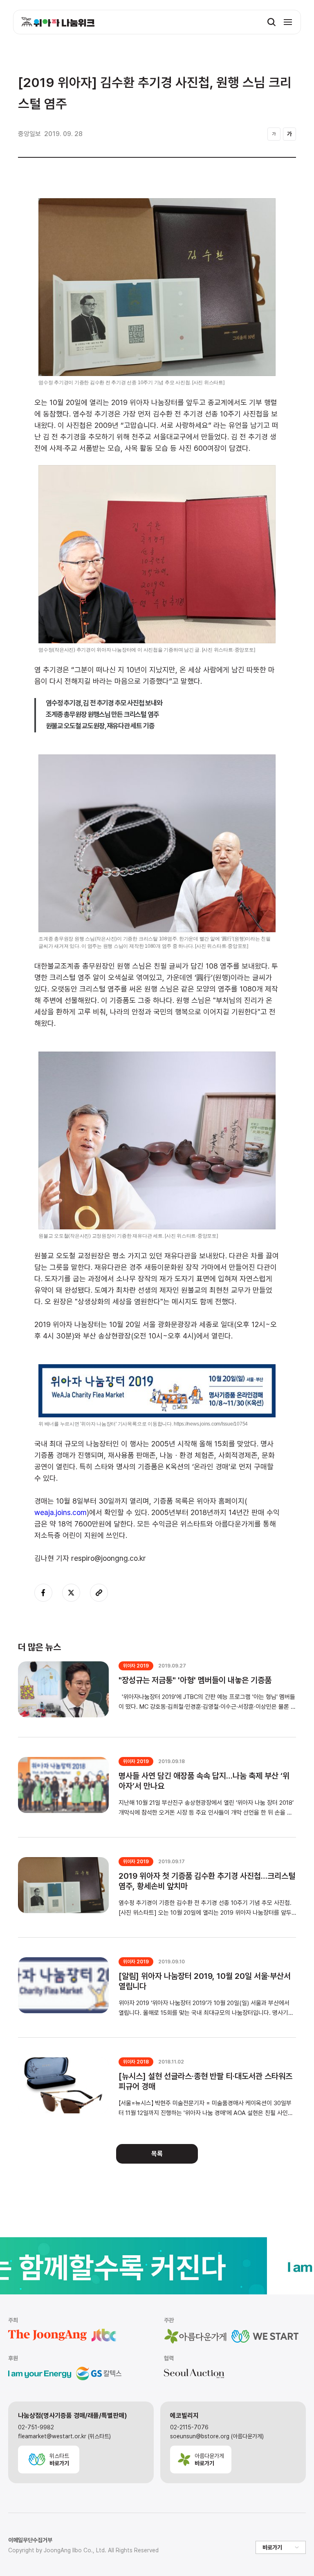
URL (99, 1593)
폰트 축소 (274, 134)
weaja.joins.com (61, 1512)
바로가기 (272, 2547)
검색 (271, 22)
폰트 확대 (289, 134)
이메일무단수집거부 (30, 2540)
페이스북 (43, 1593)
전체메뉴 (288, 22)
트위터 (71, 1593)
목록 (157, 2154)
